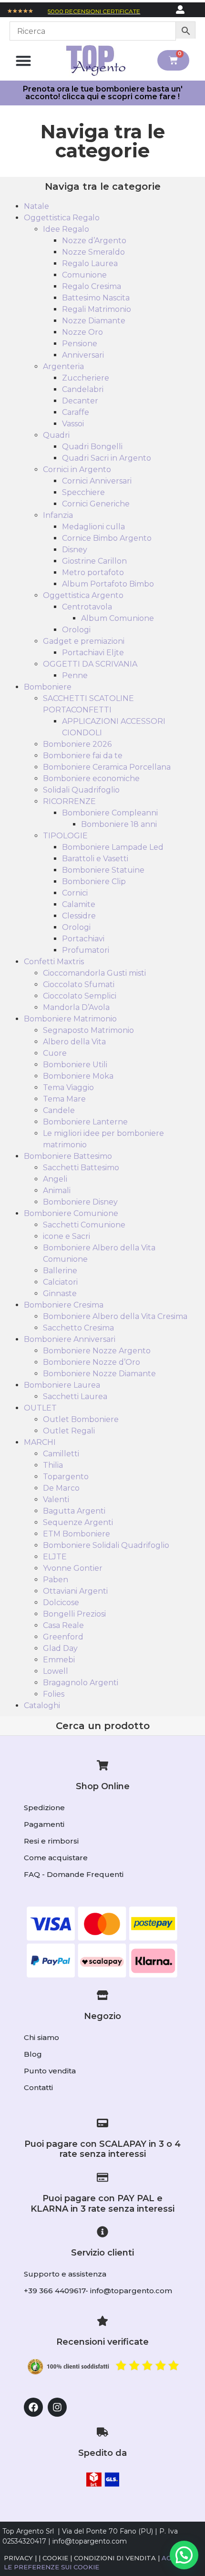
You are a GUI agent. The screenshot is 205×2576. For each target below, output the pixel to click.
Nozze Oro (82, 332)
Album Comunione (118, 618)
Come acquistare (56, 1858)
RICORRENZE (69, 801)
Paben (56, 1580)
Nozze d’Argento (94, 241)
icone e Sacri (67, 1236)
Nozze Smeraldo (93, 252)
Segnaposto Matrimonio (88, 1030)
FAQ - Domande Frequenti (74, 1874)
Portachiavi (83, 939)
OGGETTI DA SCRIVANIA (90, 664)
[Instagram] (57, 2407)
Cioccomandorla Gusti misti (94, 973)
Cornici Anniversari (97, 481)
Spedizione (44, 1808)
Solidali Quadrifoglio (81, 790)
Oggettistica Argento (83, 595)
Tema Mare (64, 1099)
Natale (36, 206)
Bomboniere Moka (78, 1076)
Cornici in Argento (77, 469)
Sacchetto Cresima (78, 1328)
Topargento (66, 1477)
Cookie (55, 2558)
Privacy (18, 2558)
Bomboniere (48, 687)
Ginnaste (60, 1293)
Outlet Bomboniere (81, 1419)
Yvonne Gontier (73, 1568)
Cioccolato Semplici (80, 996)
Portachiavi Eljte (93, 653)
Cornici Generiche (96, 504)
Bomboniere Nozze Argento (97, 1351)
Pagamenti (44, 1824)
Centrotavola (87, 607)
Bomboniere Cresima (64, 1305)
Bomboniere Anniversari (70, 1339)
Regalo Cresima (92, 286)
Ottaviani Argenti (75, 1591)
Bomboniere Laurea (62, 1385)
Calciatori (60, 1282)
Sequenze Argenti (78, 1522)
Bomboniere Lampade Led (113, 847)
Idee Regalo (66, 229)
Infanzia (58, 515)
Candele (59, 1110)
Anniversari (83, 355)
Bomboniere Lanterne (85, 1122)
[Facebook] (33, 2407)
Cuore (55, 1053)
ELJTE (55, 1557)
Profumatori (86, 950)
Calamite (79, 904)
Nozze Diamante (94, 321)
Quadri (56, 435)
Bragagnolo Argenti (81, 1683)
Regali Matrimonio (97, 309)
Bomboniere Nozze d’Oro (92, 1362)
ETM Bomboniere (77, 1534)
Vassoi (73, 424)
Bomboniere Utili (75, 1065)
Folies (54, 1694)
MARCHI (40, 1442)
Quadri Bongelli (92, 447)
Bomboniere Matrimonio (70, 1019)
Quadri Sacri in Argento (107, 458)
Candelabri (83, 389)
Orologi (76, 630)
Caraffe (76, 412)
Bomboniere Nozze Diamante (99, 1374)
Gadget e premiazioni (84, 641)
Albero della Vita (74, 1042)
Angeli (55, 1179)
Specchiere (83, 492)
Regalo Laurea (90, 263)
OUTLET (40, 1408)
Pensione (80, 344)
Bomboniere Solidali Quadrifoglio (106, 1545)
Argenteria (63, 366)
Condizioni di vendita (115, 2558)
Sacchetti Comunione (84, 1225)
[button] (23, 60)
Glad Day (60, 1648)
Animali (57, 1190)
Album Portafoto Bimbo (108, 584)
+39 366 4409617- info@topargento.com (98, 2291)
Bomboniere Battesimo (68, 1156)
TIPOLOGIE (65, 836)
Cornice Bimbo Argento (107, 538)
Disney (75, 550)
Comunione (84, 275)
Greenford (63, 1637)
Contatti (38, 2087)
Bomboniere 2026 (77, 744)
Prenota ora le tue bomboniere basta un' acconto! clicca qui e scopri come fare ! (103, 93)
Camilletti (61, 1454)
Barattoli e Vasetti (95, 859)
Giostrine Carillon (94, 561)
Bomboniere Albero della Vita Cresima (115, 1316)
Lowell (56, 1671)
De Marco (61, 1488)
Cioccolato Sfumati (79, 984)
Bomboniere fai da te (83, 756)
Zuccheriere (86, 378)
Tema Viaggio (68, 1087)
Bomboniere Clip (94, 881)
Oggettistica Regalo (62, 218)
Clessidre (79, 916)
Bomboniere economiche (91, 778)
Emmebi (59, 1660)
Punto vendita (50, 2071)
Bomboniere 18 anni (119, 824)
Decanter (80, 401)
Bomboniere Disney (80, 1202)
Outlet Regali (69, 1431)
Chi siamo (41, 2037)
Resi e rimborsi (51, 1841)
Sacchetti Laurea (75, 1396)
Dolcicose (61, 1602)
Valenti (56, 1499)
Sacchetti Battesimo (81, 1168)
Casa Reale (63, 1625)
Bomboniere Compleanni (110, 813)
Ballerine (60, 1271)
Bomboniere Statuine (103, 870)
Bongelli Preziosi (74, 1614)
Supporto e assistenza (65, 2274)
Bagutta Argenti (74, 1511)
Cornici (75, 893)
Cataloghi (42, 1705)
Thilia (53, 1465)
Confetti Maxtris (54, 962)
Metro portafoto (93, 572)
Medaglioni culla (93, 527)
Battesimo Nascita (96, 298)
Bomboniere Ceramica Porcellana (107, 767)
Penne (75, 675)
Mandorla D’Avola (76, 1007)
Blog (33, 2054)
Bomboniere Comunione (71, 1213)
